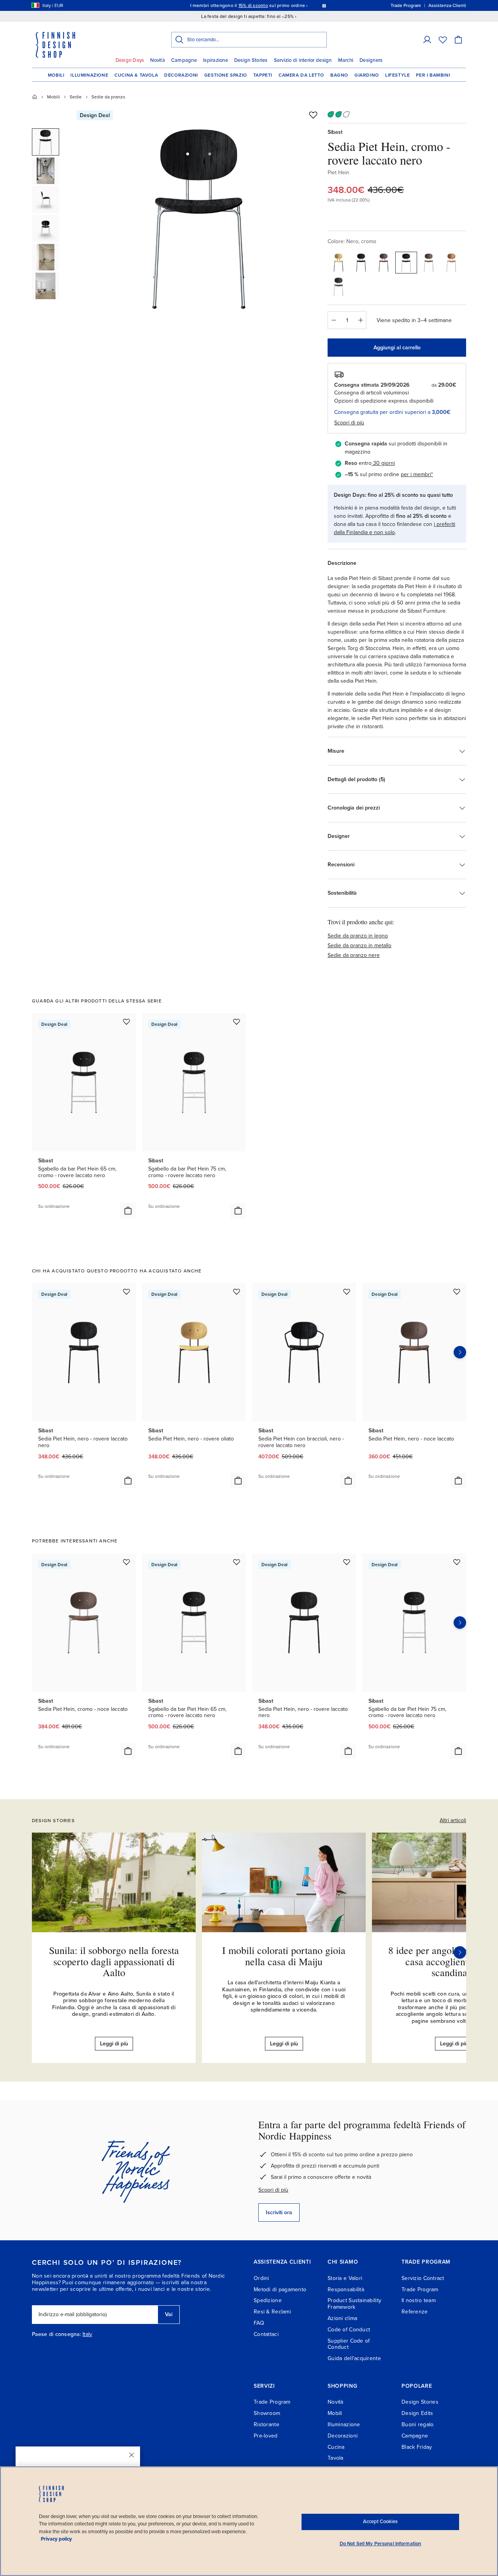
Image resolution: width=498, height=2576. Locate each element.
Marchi (346, 60)
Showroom (267, 2413)
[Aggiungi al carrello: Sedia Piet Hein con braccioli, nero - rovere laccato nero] (348, 1481)
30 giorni (384, 463)
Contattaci (266, 2334)
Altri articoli (453, 1820)
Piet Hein (338, 173)
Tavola (336, 2458)
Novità (158, 60)
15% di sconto (253, 5)
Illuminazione (89, 75)
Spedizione (268, 2300)
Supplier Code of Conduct (349, 2344)
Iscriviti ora (279, 2212)
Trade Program (420, 2289)
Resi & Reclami (272, 2312)
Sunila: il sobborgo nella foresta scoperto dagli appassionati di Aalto (114, 1961)
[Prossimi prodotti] (460, 1352)
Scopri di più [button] (349, 423)
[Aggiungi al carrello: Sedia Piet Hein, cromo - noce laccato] (128, 1751)
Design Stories (251, 60)
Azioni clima (342, 2318)
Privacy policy (56, 2539)
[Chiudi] (132, 2455)
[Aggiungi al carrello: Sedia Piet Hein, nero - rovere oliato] (238, 1481)
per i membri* (417, 474)
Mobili (56, 75)
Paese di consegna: (56, 2334)
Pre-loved (266, 2436)
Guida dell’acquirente (354, 2358)
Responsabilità (346, 2289)
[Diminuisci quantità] (333, 320)
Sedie (76, 97)
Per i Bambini (433, 75)
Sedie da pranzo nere (354, 955)
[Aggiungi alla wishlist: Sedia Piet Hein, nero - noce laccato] (457, 1292)
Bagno (339, 75)
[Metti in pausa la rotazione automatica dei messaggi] (324, 5)
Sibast (335, 132)
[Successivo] (460, 1952)
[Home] (35, 97)
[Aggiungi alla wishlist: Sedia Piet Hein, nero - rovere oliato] (237, 1292)
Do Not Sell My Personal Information (381, 2544)
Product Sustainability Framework (354, 2304)
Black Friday (417, 2447)
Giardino (367, 75)
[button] (427, 40)
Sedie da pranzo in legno (358, 936)
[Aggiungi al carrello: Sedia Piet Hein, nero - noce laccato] (458, 1481)
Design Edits (417, 2413)
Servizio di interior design (303, 60)
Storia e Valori (345, 2278)
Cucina (336, 2447)
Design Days (130, 60)
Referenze (415, 2312)
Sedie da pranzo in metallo (359, 945)
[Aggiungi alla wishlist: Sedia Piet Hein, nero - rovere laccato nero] (126, 1292)
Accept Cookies (380, 2522)
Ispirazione (216, 60)
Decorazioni (181, 75)
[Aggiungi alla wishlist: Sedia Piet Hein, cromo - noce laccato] (126, 1562)
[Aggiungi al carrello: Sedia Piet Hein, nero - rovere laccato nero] (128, 1481)
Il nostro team (419, 2300)
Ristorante (267, 2424)
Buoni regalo (417, 2424)
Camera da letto (301, 75)
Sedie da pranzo (108, 97)
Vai (169, 2314)
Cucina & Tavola (136, 75)
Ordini (261, 2278)
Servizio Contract (423, 2278)
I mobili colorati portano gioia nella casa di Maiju (284, 1956)
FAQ (259, 2323)
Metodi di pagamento (280, 2289)
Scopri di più (273, 2190)
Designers (371, 60)
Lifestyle (397, 75)
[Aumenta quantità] (361, 320)
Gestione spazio (226, 75)
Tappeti (263, 75)
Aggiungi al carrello (397, 348)
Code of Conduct (349, 2330)
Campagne (184, 60)
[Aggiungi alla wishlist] (313, 115)
